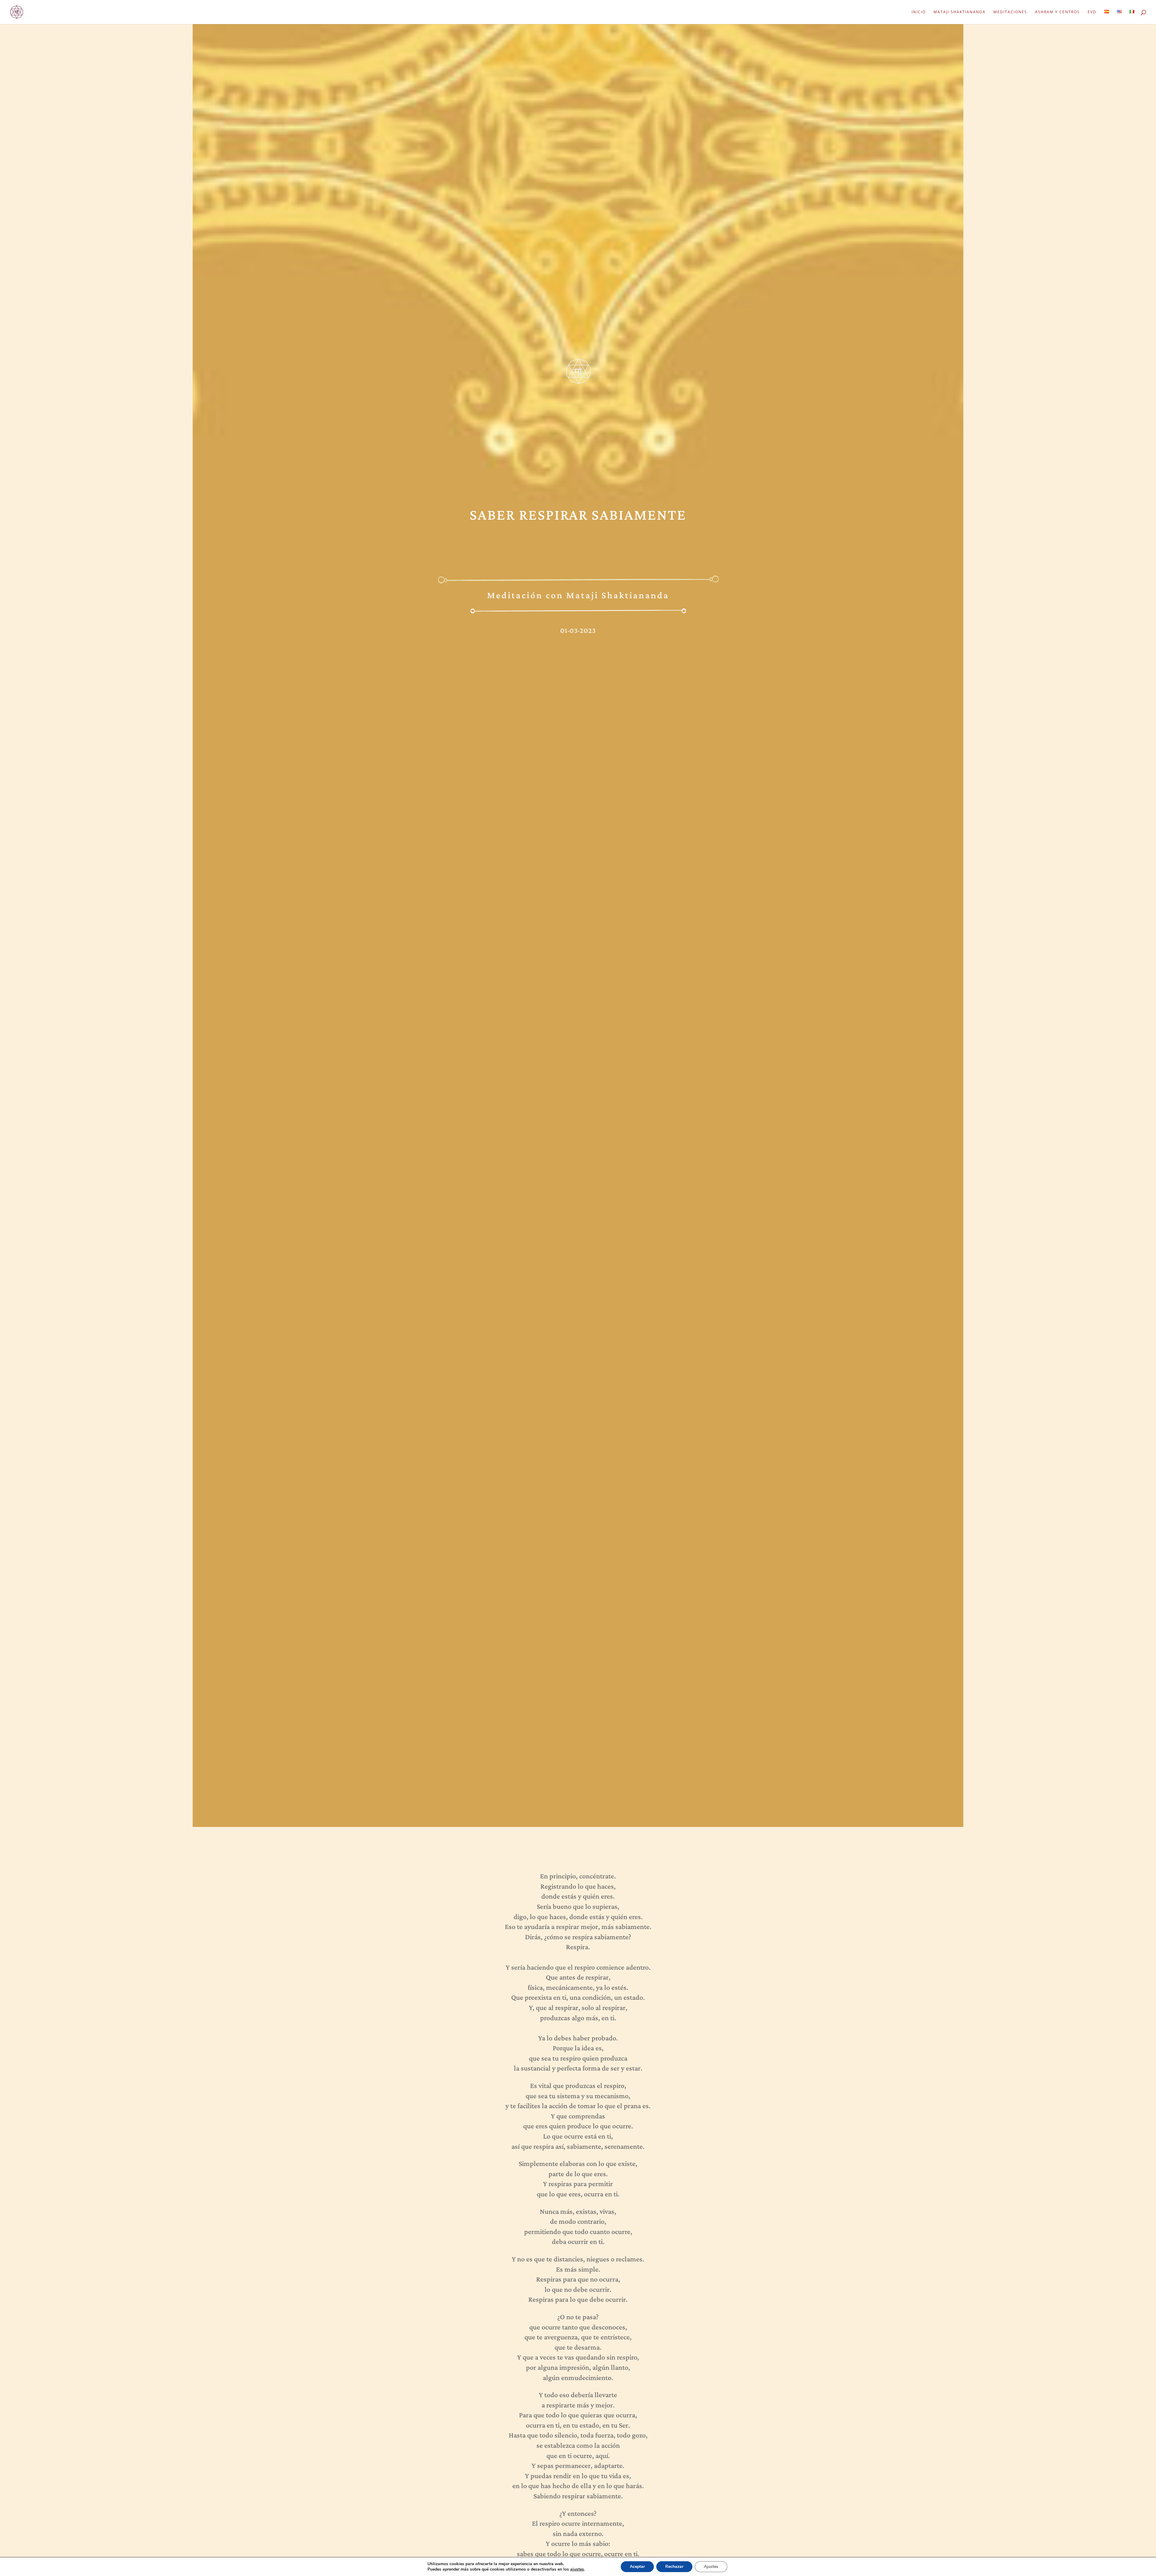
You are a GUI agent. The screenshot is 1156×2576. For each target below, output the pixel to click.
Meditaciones (1010, 12)
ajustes (577, 2569)
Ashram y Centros (1057, 12)
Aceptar (637, 2567)
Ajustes (711, 2567)
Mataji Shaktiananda (960, 12)
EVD (1092, 12)
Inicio (919, 12)
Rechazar (674, 2567)
